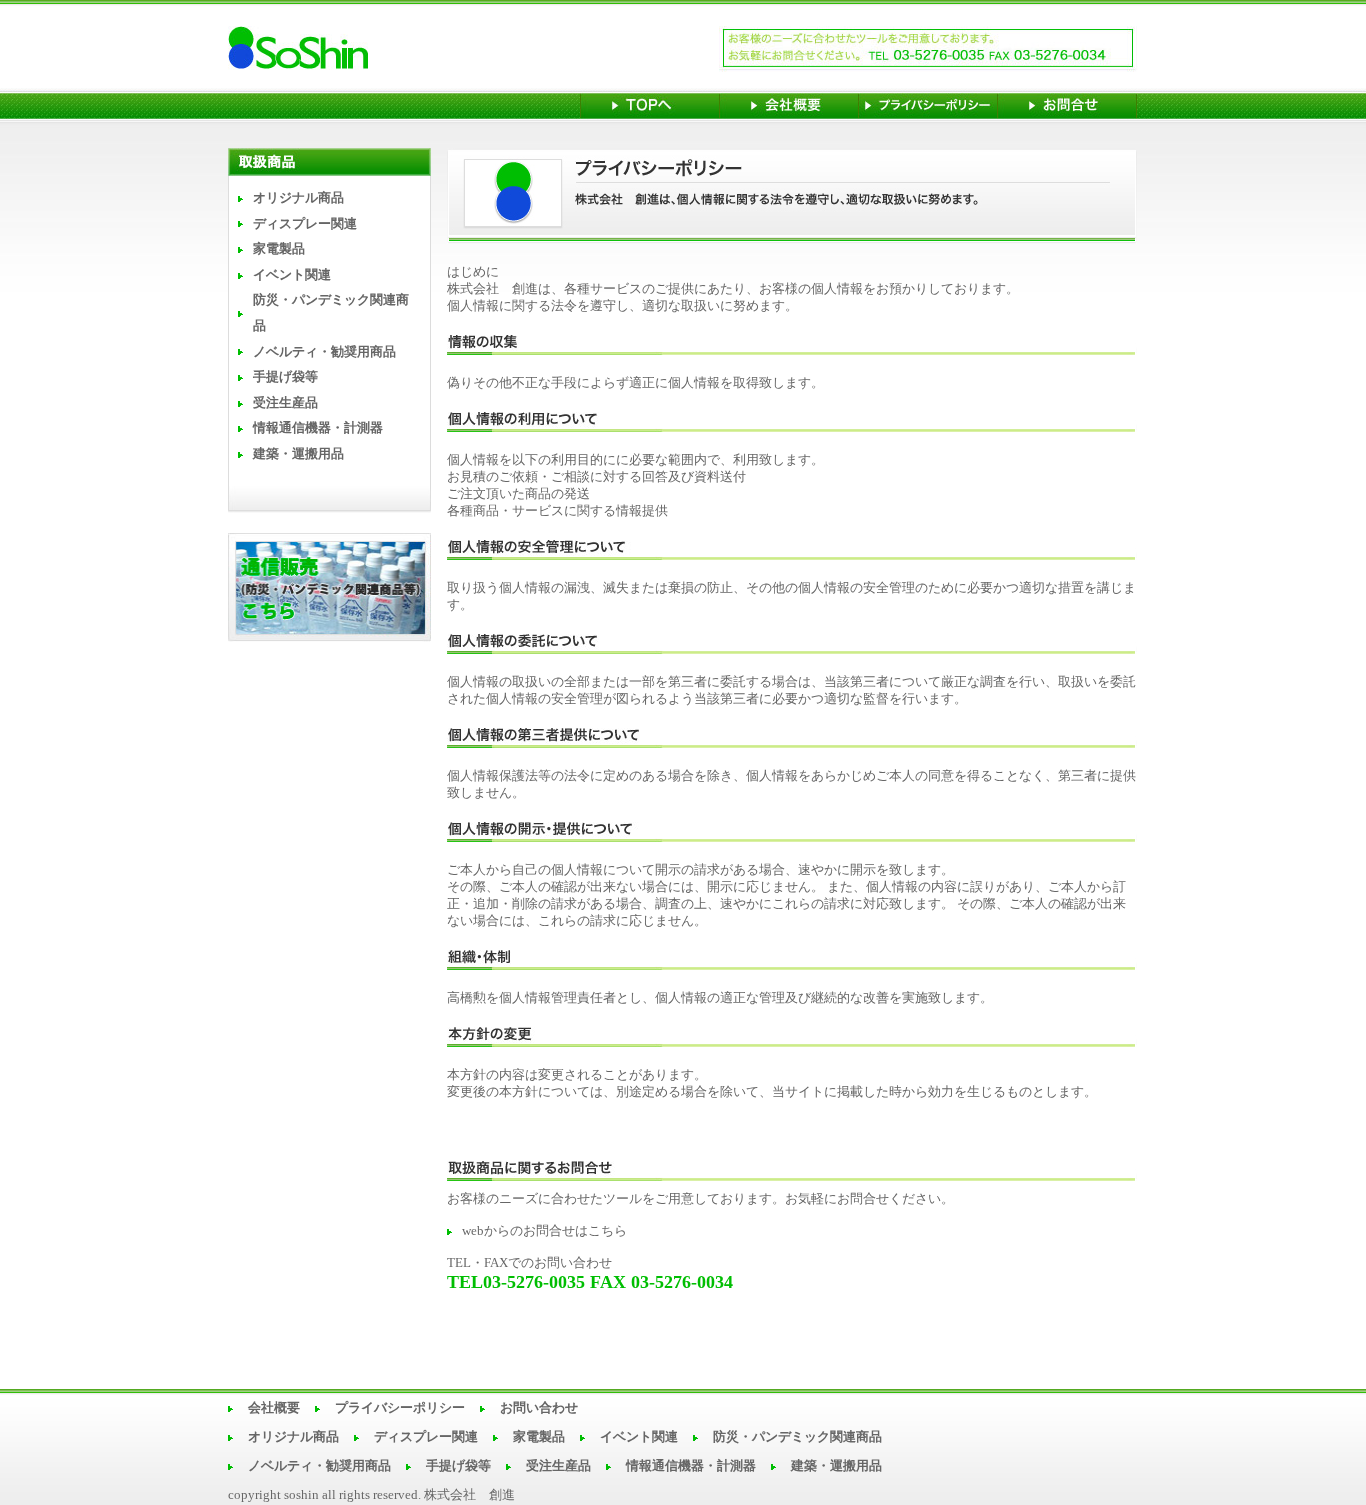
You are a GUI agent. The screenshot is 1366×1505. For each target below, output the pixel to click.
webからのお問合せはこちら (544, 1231)
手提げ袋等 (285, 377)
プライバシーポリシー (400, 1408)
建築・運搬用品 (298, 454)
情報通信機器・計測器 (318, 428)
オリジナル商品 (298, 198)
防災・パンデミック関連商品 (797, 1437)
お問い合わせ (539, 1408)
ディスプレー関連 (305, 224)
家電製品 (279, 249)
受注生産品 (285, 403)
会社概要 (274, 1408)
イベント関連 (292, 275)
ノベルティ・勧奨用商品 (324, 352)
